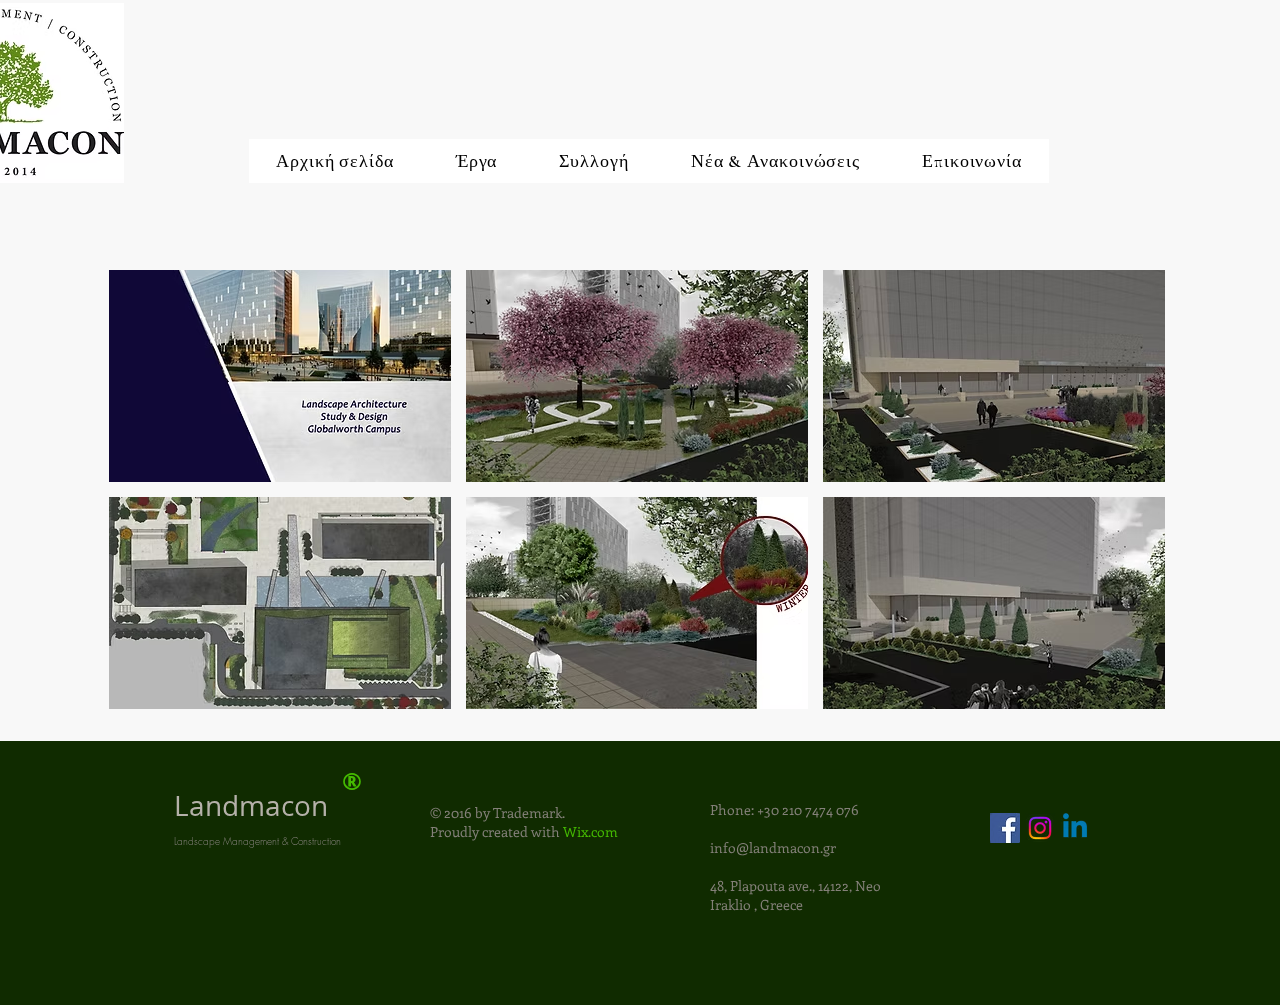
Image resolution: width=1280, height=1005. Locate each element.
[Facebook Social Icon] (1005, 828)
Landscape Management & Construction (257, 841)
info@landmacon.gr (773, 847)
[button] (280, 376)
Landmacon (251, 805)
